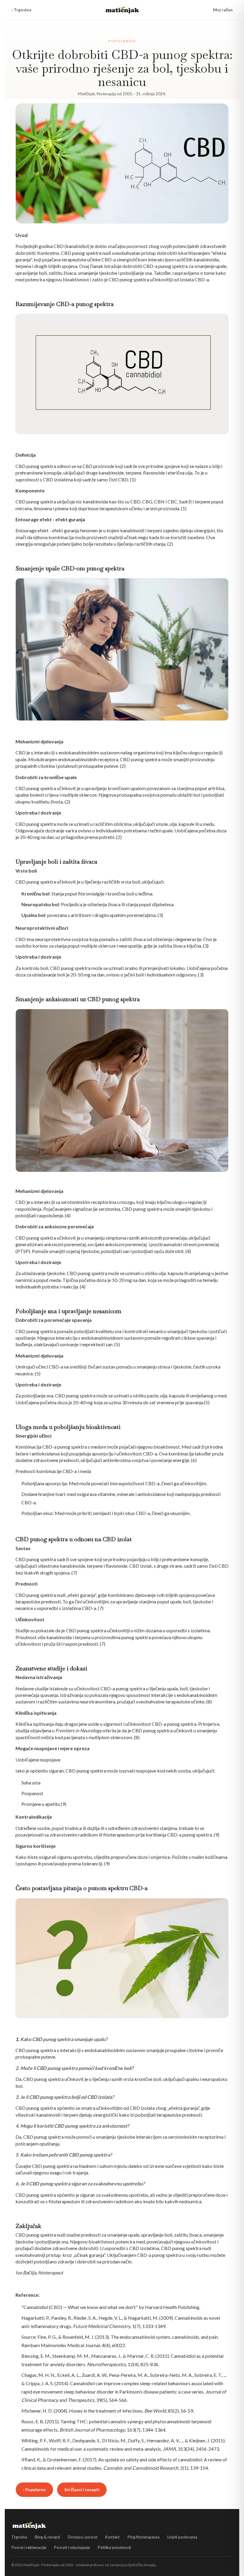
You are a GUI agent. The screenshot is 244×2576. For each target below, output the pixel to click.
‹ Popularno (34, 2490)
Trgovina (19, 2537)
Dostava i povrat (83, 2537)
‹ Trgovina (21, 10)
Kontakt (112, 2537)
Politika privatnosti (114, 2547)
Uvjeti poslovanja (182, 2537)
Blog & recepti (47, 2537)
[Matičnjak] (122, 10)
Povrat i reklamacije (29, 2547)
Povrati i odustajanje (72, 2547)
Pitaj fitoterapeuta (143, 2537)
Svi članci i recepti (82, 2490)
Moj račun (223, 10)
